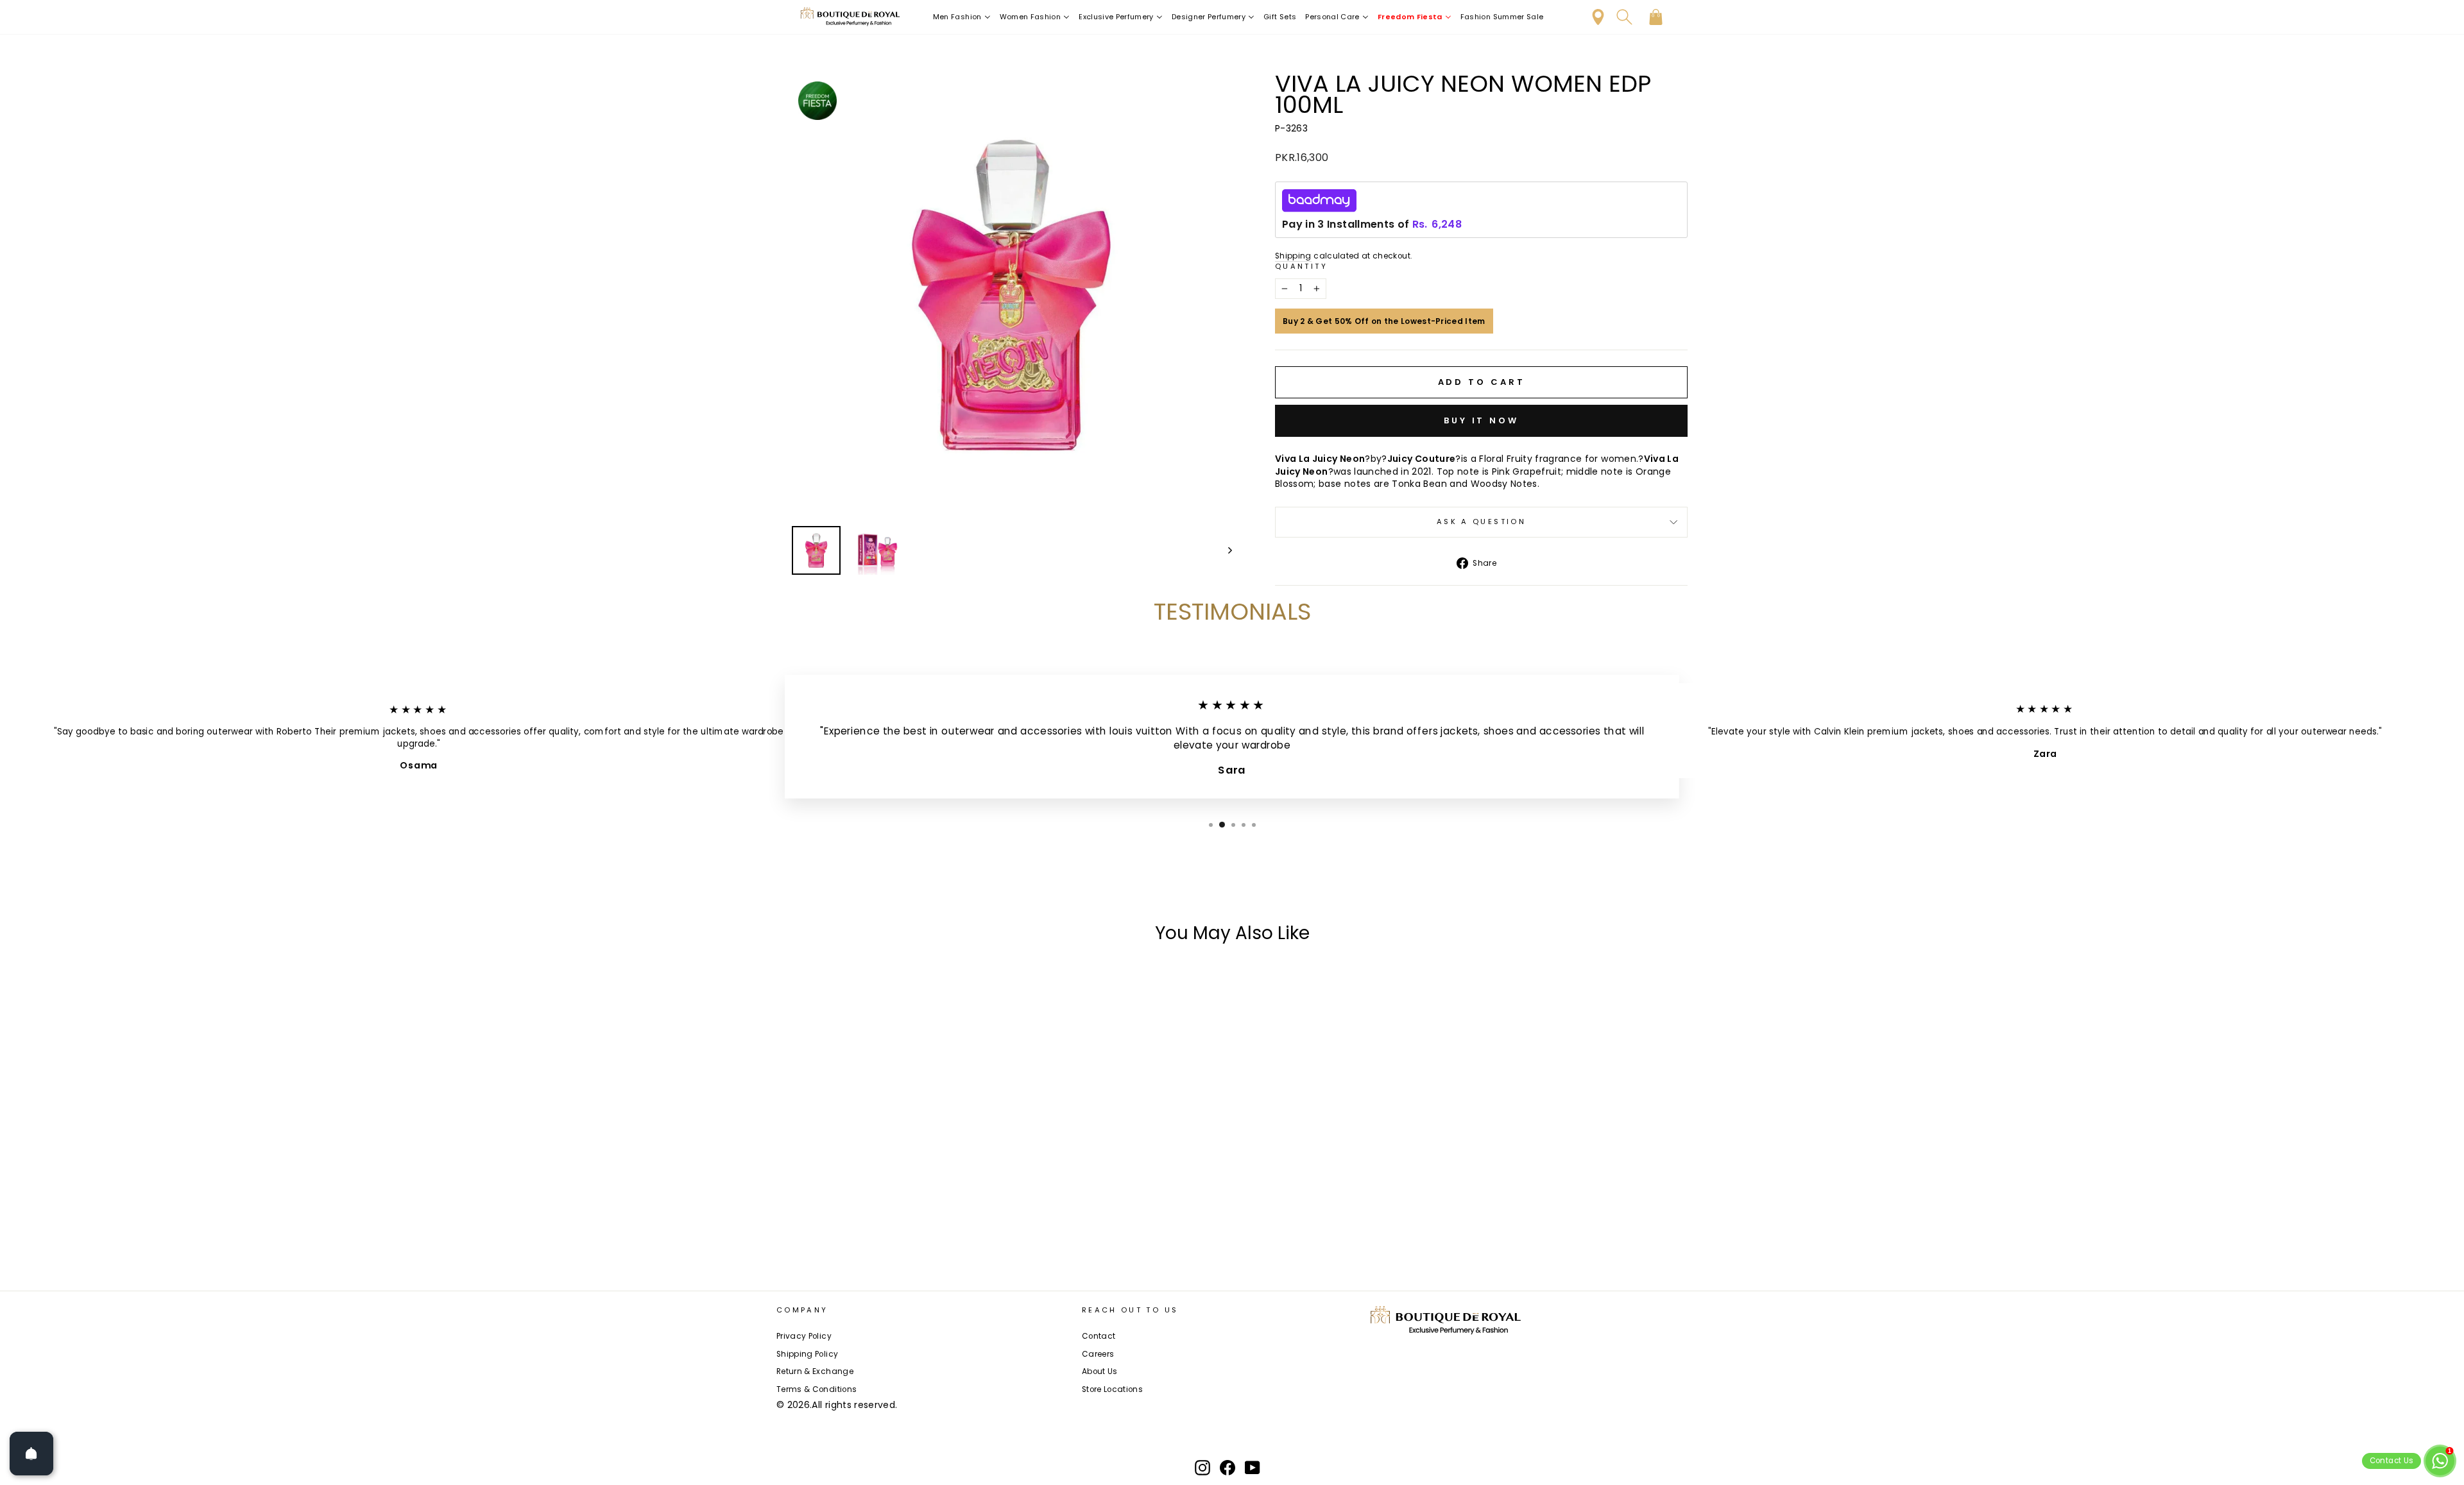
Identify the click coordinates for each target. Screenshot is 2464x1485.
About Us (1100, 1371)
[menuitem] (962, 17)
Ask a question (1481, 522)
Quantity (1301, 267)
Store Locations (1112, 1389)
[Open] (31, 1454)
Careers (1098, 1354)
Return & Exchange (815, 1371)
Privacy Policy (804, 1336)
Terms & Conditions (817, 1389)
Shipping (1293, 256)
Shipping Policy (807, 1354)
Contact (1099, 1336)
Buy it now (1481, 420)
